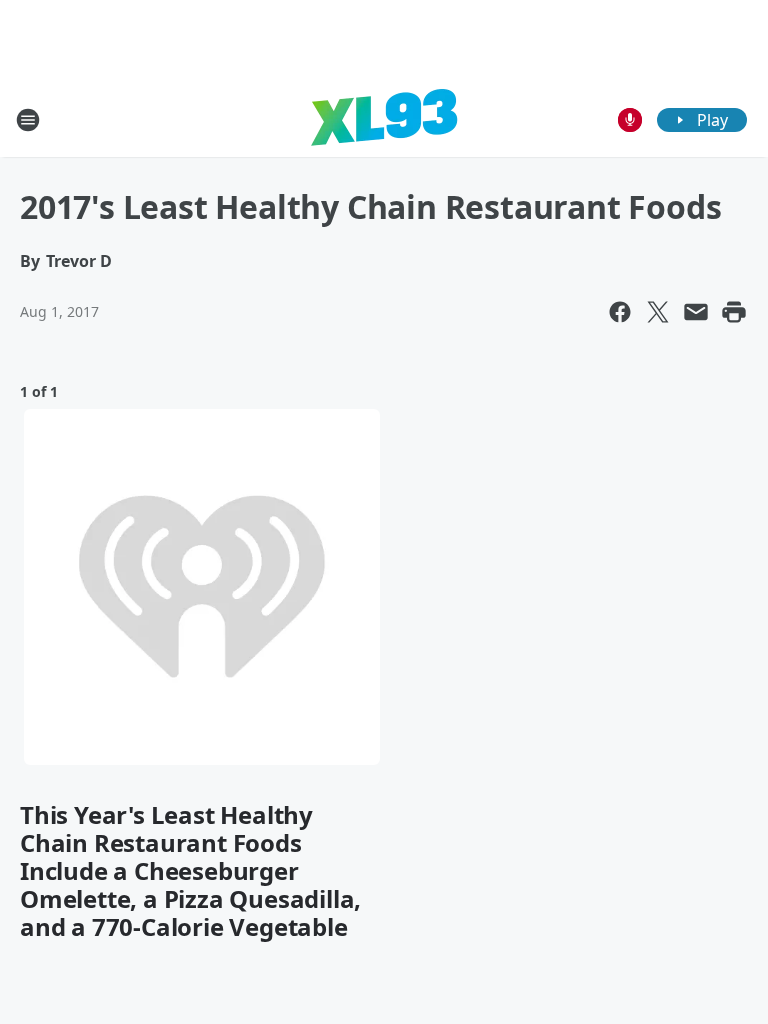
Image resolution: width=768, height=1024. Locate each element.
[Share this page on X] (658, 312)
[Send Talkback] (630, 120)
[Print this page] (734, 312)
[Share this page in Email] (696, 312)
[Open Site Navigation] (28, 120)
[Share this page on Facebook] (620, 312)
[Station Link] (384, 119)
